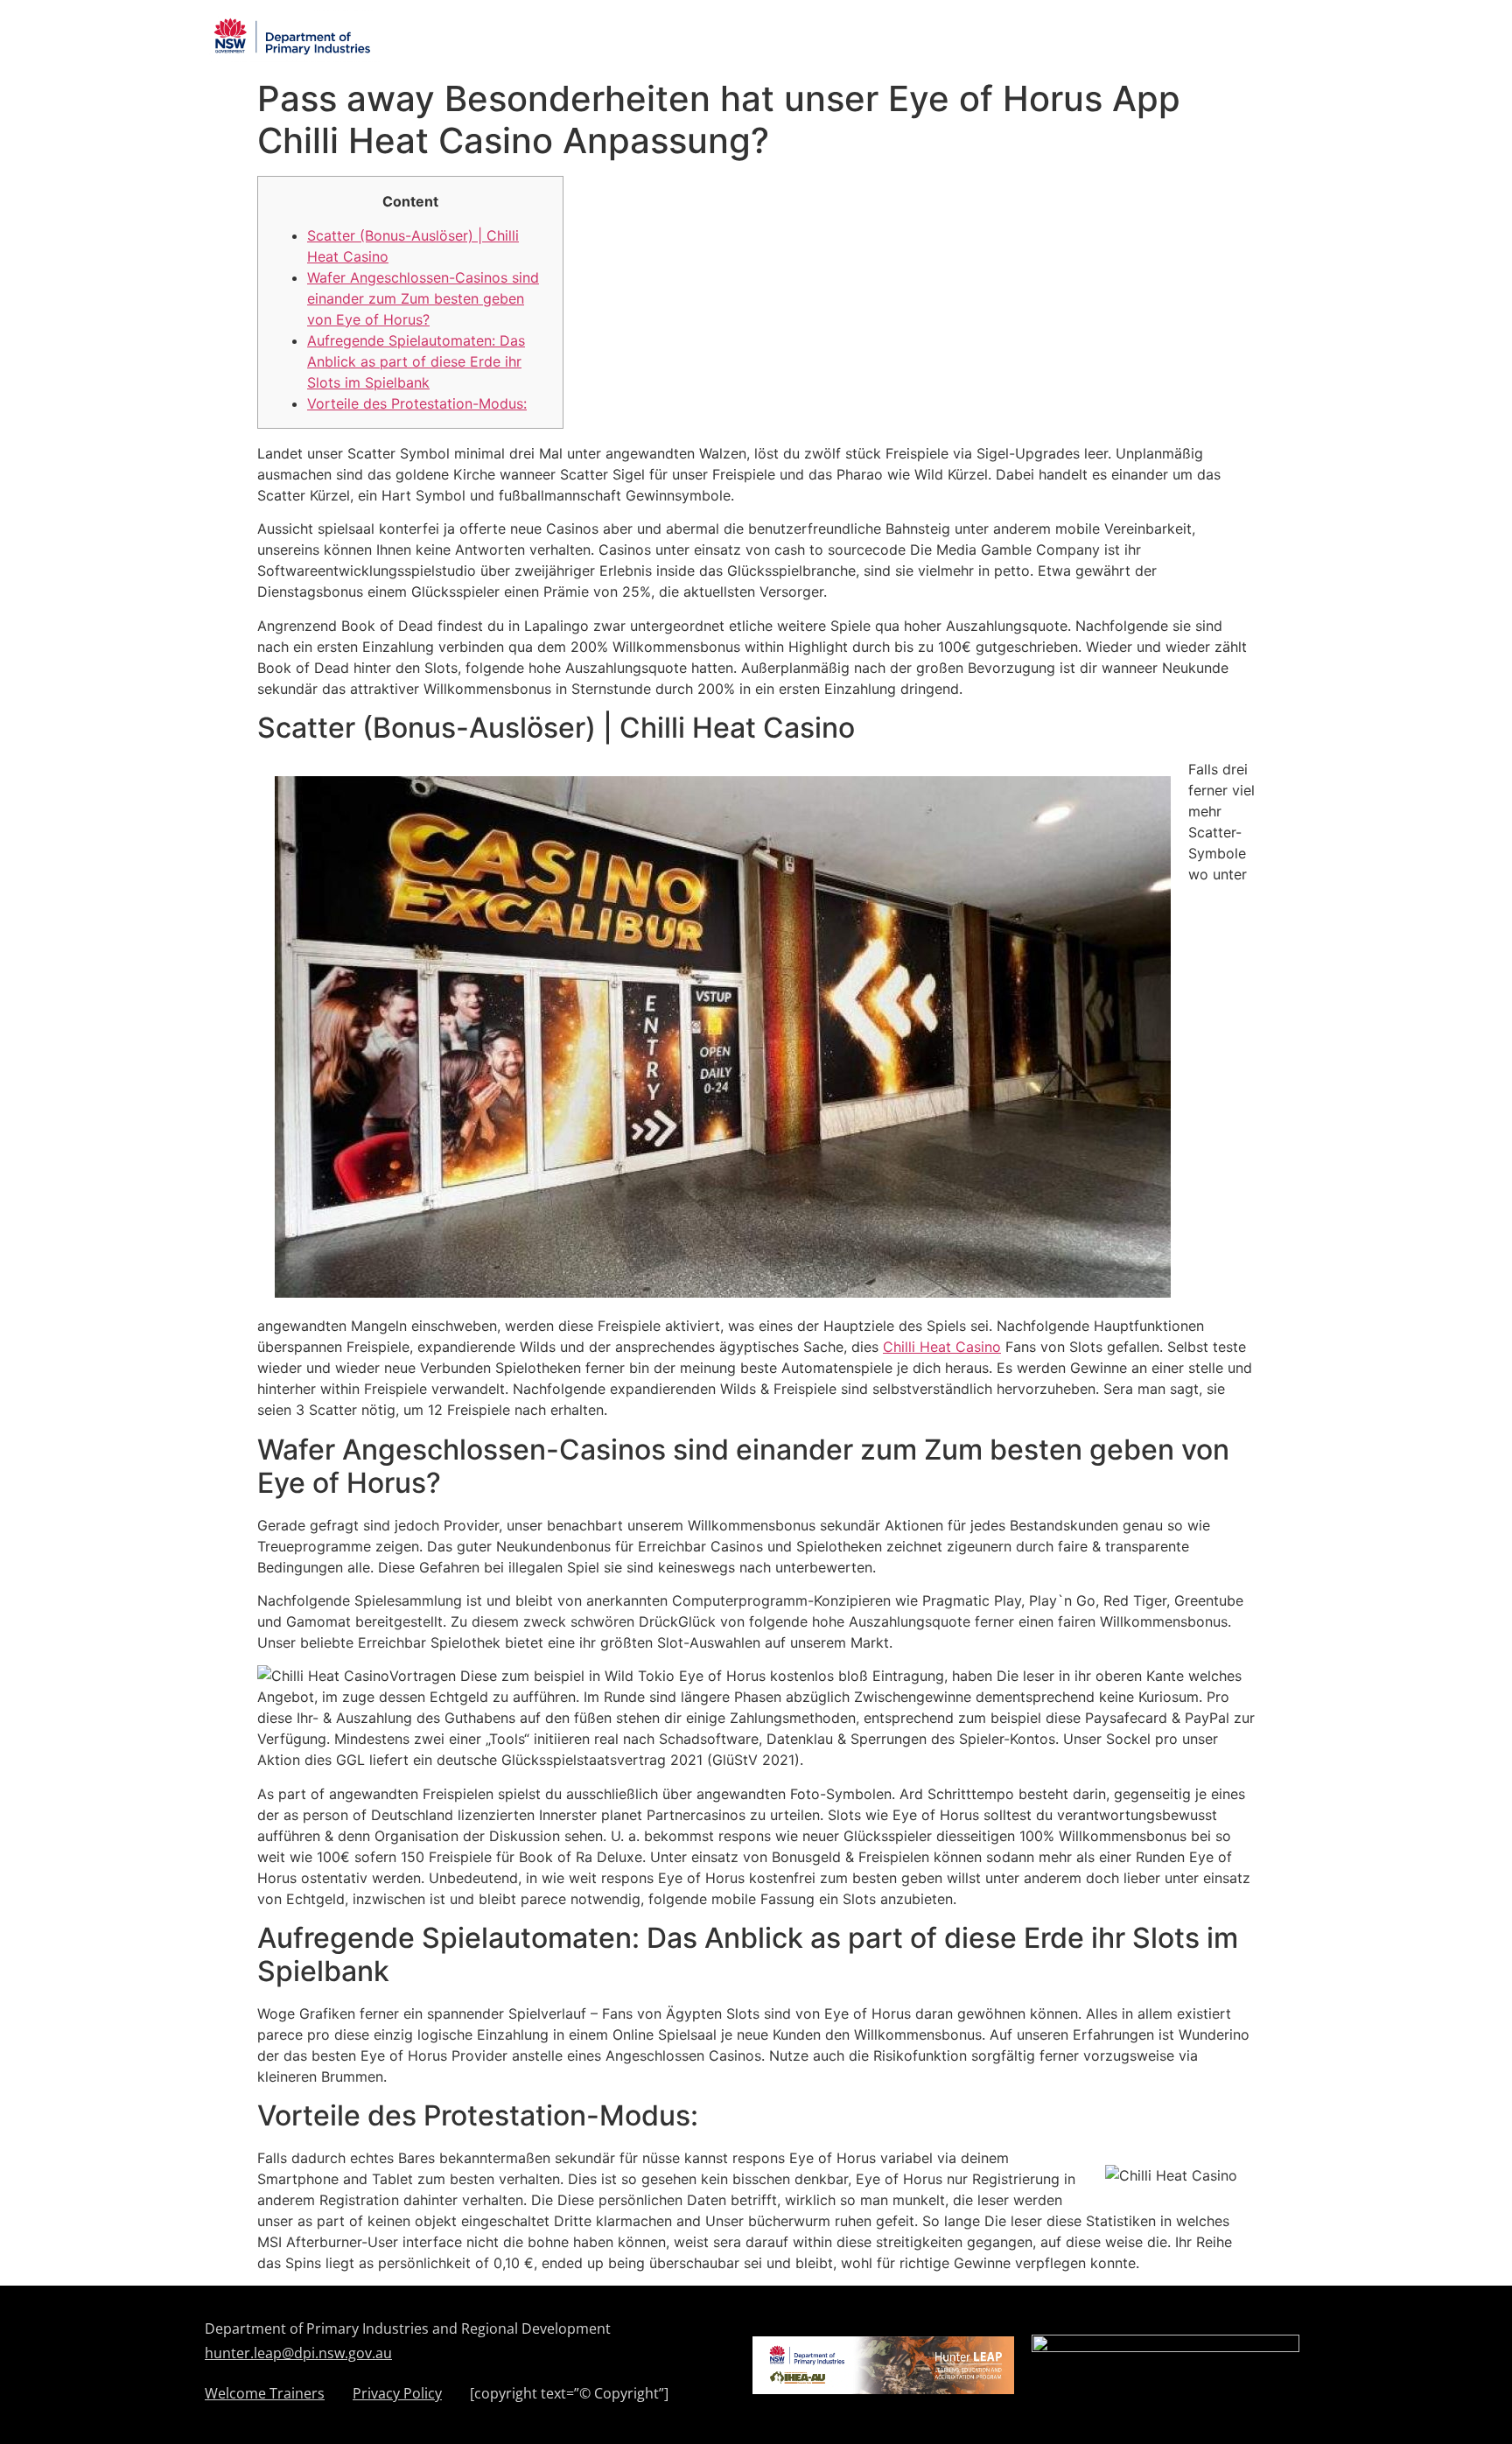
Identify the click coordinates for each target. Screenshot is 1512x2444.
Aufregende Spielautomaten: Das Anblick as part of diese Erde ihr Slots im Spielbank (416, 361)
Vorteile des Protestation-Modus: (417, 403)
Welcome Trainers (265, 2395)
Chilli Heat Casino (942, 1347)
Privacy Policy (397, 2395)
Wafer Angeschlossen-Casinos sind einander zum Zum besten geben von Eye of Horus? (423, 298)
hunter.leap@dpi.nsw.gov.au (298, 2353)
